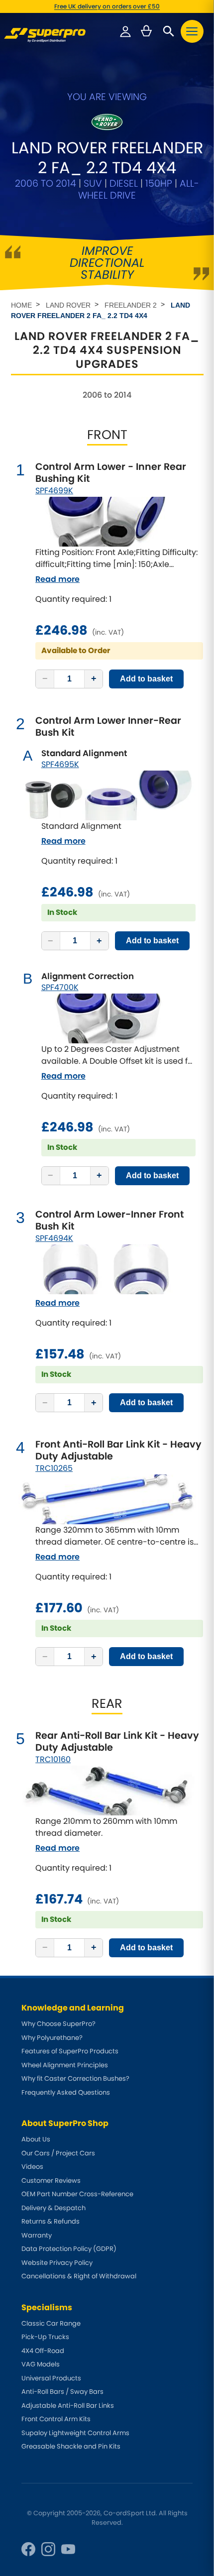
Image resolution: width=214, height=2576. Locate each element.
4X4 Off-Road (43, 2351)
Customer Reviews (51, 2181)
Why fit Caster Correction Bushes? (75, 2078)
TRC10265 (54, 1468)
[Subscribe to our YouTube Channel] (68, 2549)
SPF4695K (60, 764)
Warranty (37, 2235)
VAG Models (41, 2364)
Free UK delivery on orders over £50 (107, 6)
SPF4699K (54, 491)
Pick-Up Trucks (45, 2337)
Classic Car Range (51, 2323)
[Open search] (169, 31)
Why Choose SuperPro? (58, 2024)
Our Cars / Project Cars (58, 2153)
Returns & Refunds (51, 2221)
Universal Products (51, 2378)
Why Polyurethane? (52, 2038)
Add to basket (146, 679)
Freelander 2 (131, 305)
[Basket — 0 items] (146, 31)
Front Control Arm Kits (56, 2419)
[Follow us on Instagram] (48, 2549)
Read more (57, 579)
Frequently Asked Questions (66, 2092)
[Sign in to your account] (125, 31)
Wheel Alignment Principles (65, 2065)
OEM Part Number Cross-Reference (77, 2194)
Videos (32, 2167)
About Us (36, 2139)
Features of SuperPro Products (70, 2051)
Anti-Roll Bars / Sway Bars (62, 2392)
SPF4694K (54, 1238)
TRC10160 (53, 1759)
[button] (192, 31)
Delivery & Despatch (53, 2208)
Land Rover (68, 305)
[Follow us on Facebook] (28, 2549)
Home (21, 305)
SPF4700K (60, 987)
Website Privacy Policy (57, 2263)
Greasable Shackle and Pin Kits (71, 2446)
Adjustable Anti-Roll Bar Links (68, 2406)
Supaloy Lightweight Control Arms (75, 2433)
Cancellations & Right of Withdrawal (79, 2276)
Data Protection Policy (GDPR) (69, 2249)
